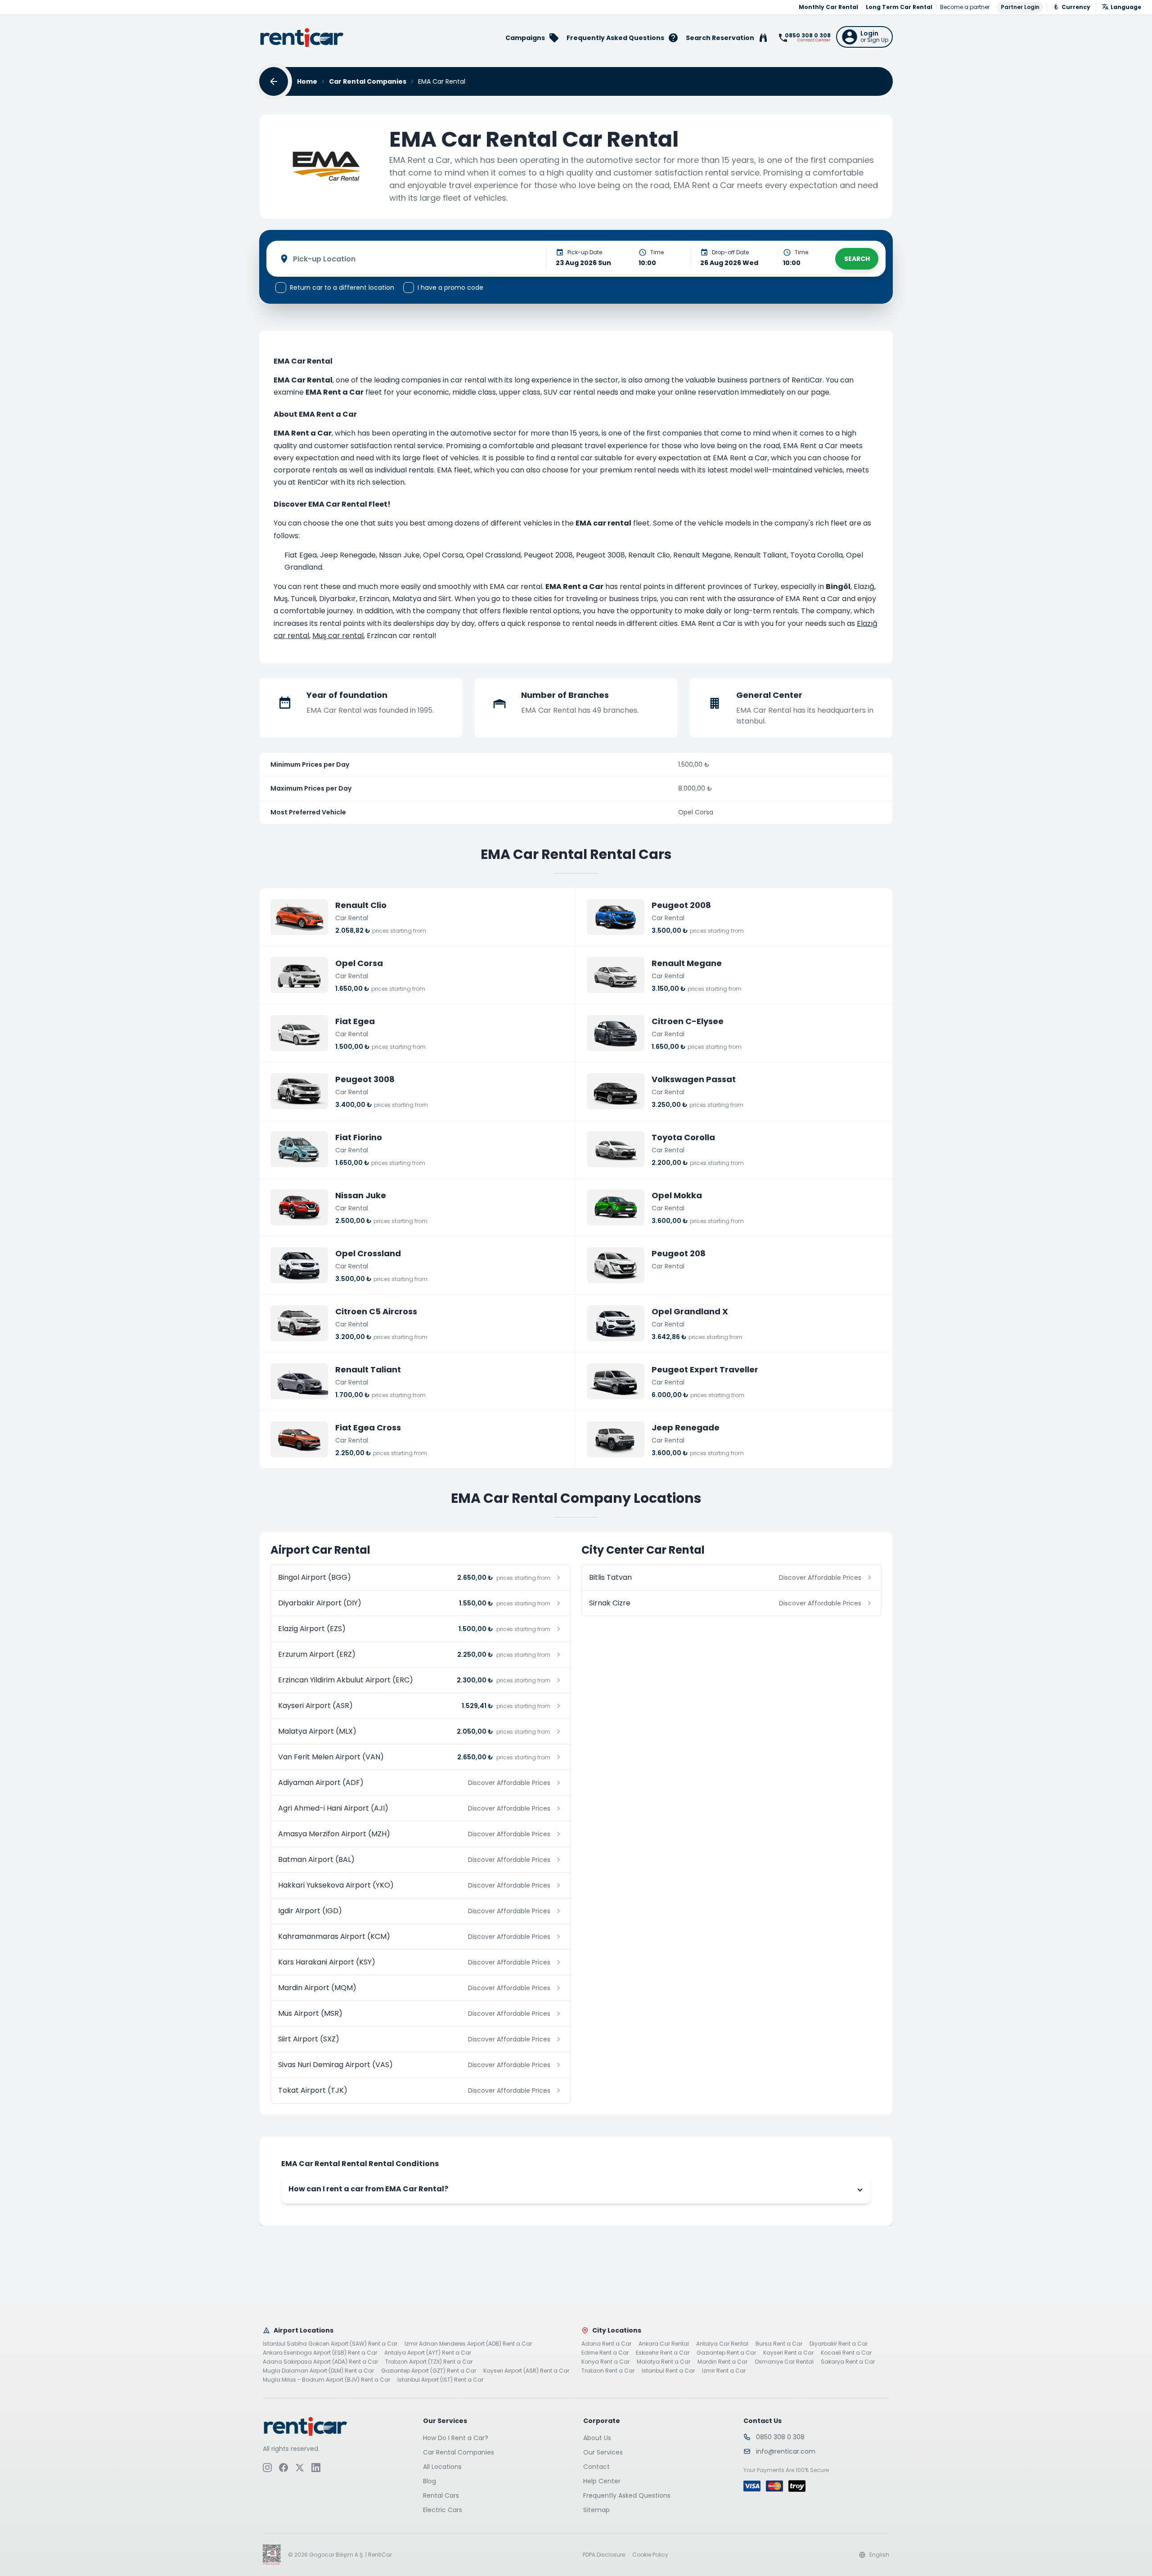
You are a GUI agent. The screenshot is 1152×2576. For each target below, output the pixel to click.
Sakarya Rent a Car (848, 2362)
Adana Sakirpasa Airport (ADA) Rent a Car (320, 2362)
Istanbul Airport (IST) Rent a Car (440, 2380)
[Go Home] (302, 38)
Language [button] (1126, 7)
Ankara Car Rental (664, 2344)
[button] (864, 37)
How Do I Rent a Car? (456, 2438)
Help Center (602, 2481)
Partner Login (1020, 7)
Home (307, 81)
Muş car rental (338, 636)
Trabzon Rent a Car (608, 2371)
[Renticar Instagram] (267, 2468)
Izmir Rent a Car (724, 2371)
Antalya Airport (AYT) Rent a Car (428, 2353)
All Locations (442, 2467)
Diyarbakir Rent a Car (839, 2344)
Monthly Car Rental (828, 7)
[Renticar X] (300, 2468)
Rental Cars (441, 2495)
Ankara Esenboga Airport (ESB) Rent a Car (320, 2353)
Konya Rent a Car (605, 2362)
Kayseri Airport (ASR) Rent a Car (526, 2371)
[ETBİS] (272, 2555)
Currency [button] (1076, 7)
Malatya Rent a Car (664, 2362)
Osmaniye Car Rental (784, 2362)
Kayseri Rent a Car (788, 2353)
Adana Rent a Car (606, 2344)
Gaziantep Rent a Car (726, 2353)
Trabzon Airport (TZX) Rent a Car (429, 2362)
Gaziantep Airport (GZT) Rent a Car (429, 2371)
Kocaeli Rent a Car (846, 2353)
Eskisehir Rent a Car (663, 2353)
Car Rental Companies (368, 81)
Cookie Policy (650, 2555)
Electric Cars (443, 2510)
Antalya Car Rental (722, 2344)
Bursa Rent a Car (779, 2344)
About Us (597, 2438)
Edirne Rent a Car (605, 2353)
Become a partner (965, 7)
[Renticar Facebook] (283, 2468)
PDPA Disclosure (604, 2555)
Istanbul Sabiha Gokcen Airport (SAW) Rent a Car (330, 2344)
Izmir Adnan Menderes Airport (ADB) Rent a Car (468, 2344)
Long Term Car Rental (899, 7)
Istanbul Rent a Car (668, 2371)
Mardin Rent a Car (722, 2362)
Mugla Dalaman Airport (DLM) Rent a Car (318, 2371)
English (879, 2555)
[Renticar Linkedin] (316, 2468)
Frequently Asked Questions (627, 2495)
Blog (430, 2481)
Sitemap (596, 2510)
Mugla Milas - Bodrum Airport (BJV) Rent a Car (326, 2380)
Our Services (603, 2452)
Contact (596, 2467)
